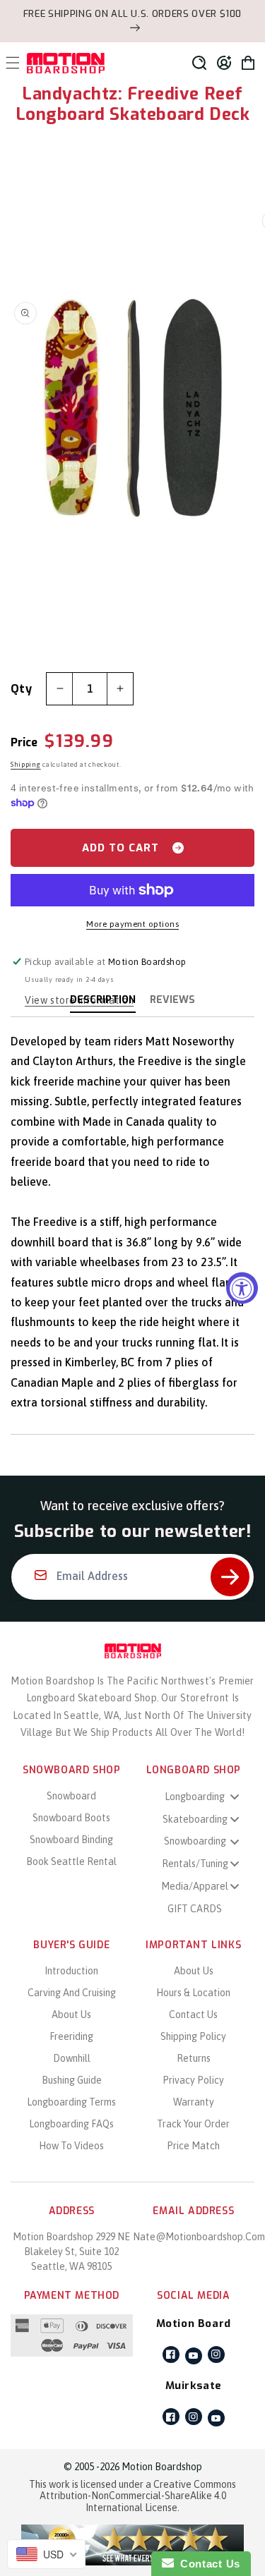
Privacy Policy (193, 2080)
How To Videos (71, 2146)
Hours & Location (193, 1993)
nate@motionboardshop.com (199, 2237)
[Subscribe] (230, 1577)
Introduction (71, 1971)
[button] (199, 63)
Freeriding (71, 2036)
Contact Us (193, 2015)
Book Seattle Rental (71, 1861)
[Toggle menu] (235, 1796)
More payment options (132, 924)
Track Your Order (193, 2124)
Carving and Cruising (72, 1993)
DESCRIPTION (103, 1000)
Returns (194, 2058)
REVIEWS (172, 1000)
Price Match (193, 2146)
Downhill (72, 2058)
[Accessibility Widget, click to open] (242, 1288)
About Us (71, 2015)
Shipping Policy (193, 2036)
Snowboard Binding (71, 1840)
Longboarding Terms (71, 2102)
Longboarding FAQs (71, 2124)
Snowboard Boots (71, 1818)
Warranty (194, 2102)
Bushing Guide (72, 2080)
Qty (21, 689)
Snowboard (71, 1796)
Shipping (26, 764)
